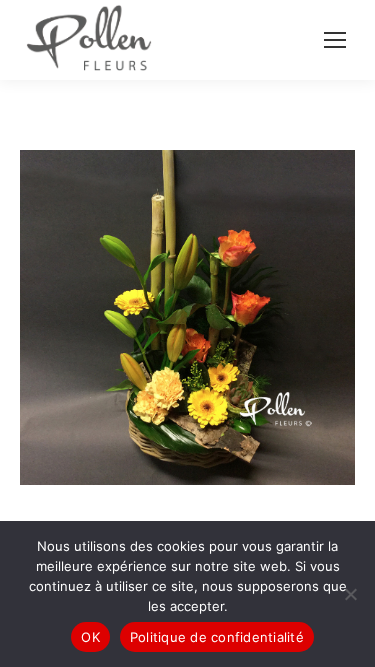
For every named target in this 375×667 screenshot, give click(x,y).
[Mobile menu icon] (335, 40)
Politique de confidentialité (217, 637)
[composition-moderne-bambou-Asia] (187, 317)
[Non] (350, 594)
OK (90, 637)
